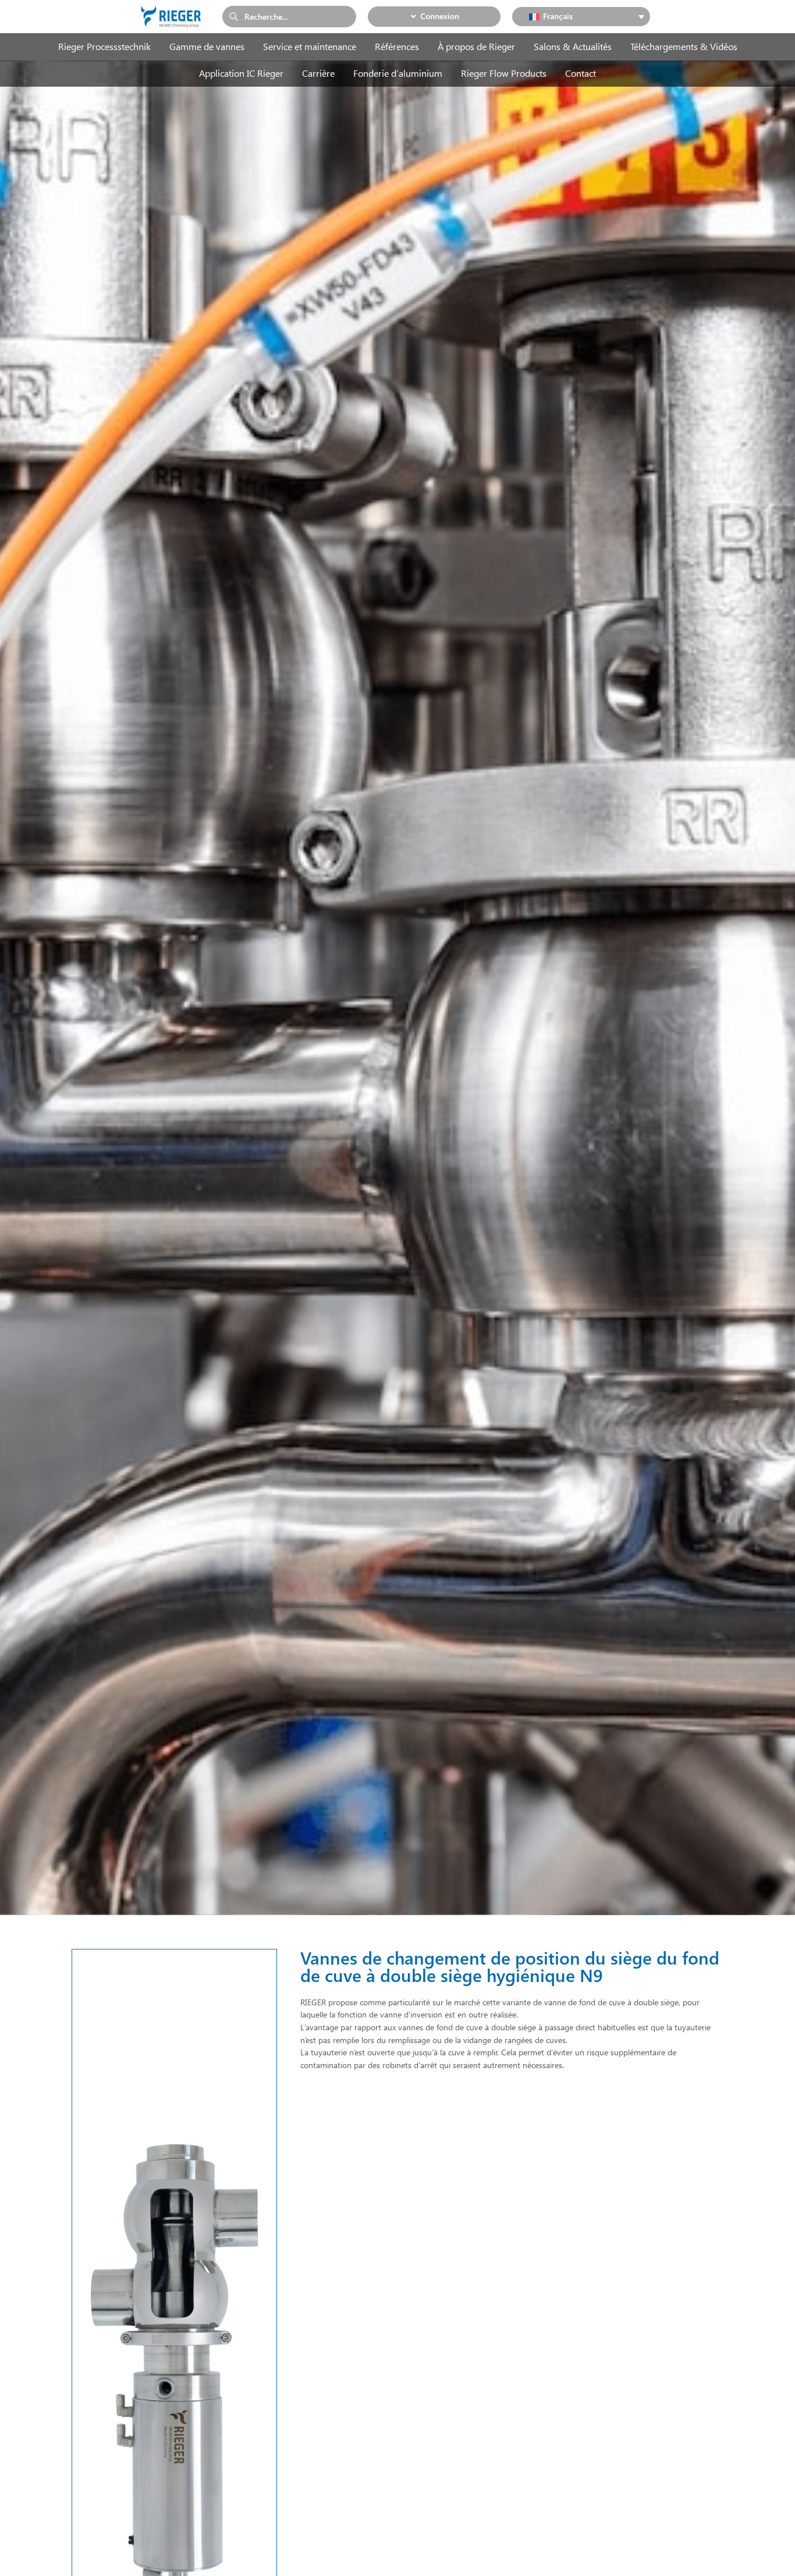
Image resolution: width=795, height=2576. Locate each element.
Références (397, 46)
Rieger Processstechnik (104, 46)
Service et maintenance (310, 46)
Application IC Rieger (241, 73)
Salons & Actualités (573, 46)
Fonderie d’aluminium (398, 73)
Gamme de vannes (207, 46)
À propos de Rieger (476, 46)
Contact (581, 73)
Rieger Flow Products (504, 73)
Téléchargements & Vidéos (684, 46)
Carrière (318, 73)
